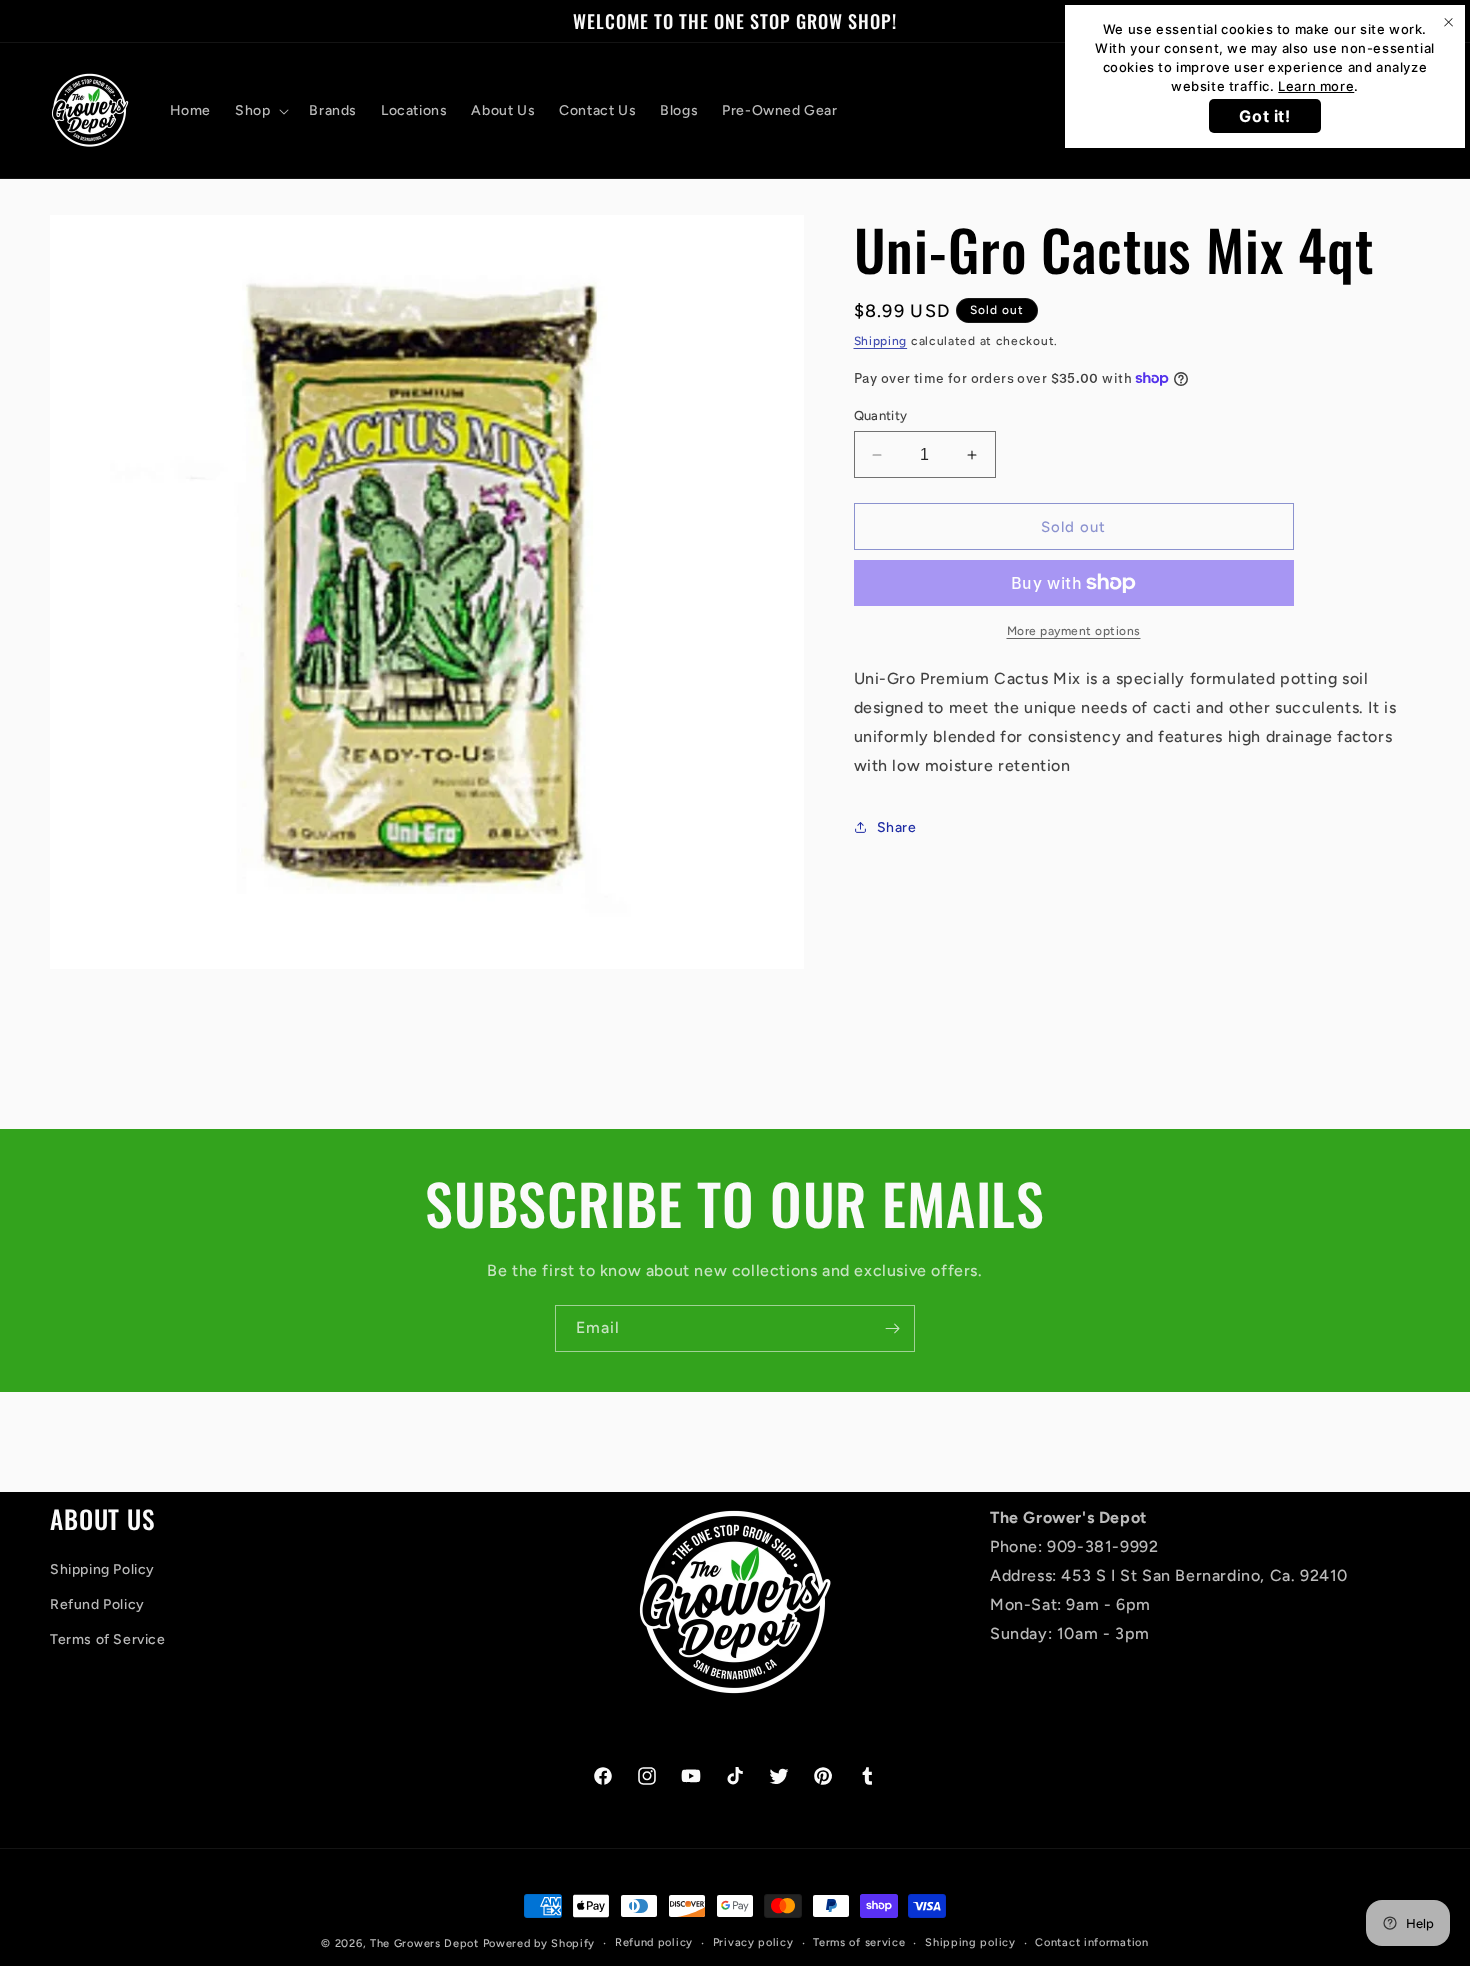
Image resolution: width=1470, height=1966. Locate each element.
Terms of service (859, 1942)
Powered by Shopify (539, 1943)
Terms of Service (108, 1639)
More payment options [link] (1074, 631)
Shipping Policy (102, 1569)
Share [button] (897, 827)
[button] (260, 111)
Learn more (1316, 86)
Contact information (1091, 1942)
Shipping (881, 341)
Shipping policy (970, 1942)
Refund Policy (97, 1604)
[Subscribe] (892, 1328)
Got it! (1264, 116)
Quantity (881, 415)
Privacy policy (753, 1942)
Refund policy (654, 1942)
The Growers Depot (424, 1943)
